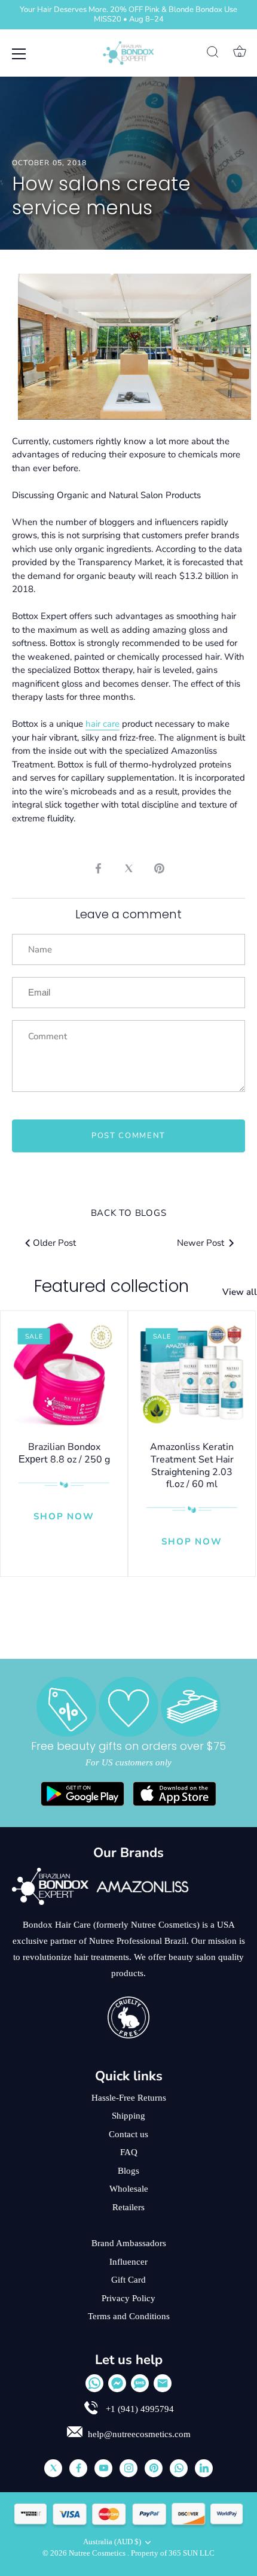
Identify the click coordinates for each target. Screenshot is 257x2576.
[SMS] (140, 2383)
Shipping (128, 2116)
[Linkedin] (204, 2468)
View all (240, 1292)
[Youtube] (103, 2468)
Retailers (128, 2207)
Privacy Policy (128, 2298)
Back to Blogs (129, 1213)
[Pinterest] (154, 2468)
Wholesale (129, 2189)
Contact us (128, 2134)
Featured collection (111, 1286)
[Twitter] (53, 2468)
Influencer (128, 2262)
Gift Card (128, 2280)
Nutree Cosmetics (98, 2553)
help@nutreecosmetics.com (139, 2434)
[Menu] (19, 54)
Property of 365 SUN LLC (173, 2553)
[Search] (213, 54)
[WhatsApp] (94, 2383)
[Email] (163, 2383)
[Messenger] (117, 2383)
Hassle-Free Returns (129, 2098)
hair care (103, 724)
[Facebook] (78, 2468)
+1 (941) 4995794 (139, 2409)
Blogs (128, 2171)
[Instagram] (128, 2468)
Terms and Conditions (129, 2316)
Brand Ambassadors (129, 2243)
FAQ (129, 2152)
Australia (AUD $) (112, 2542)
